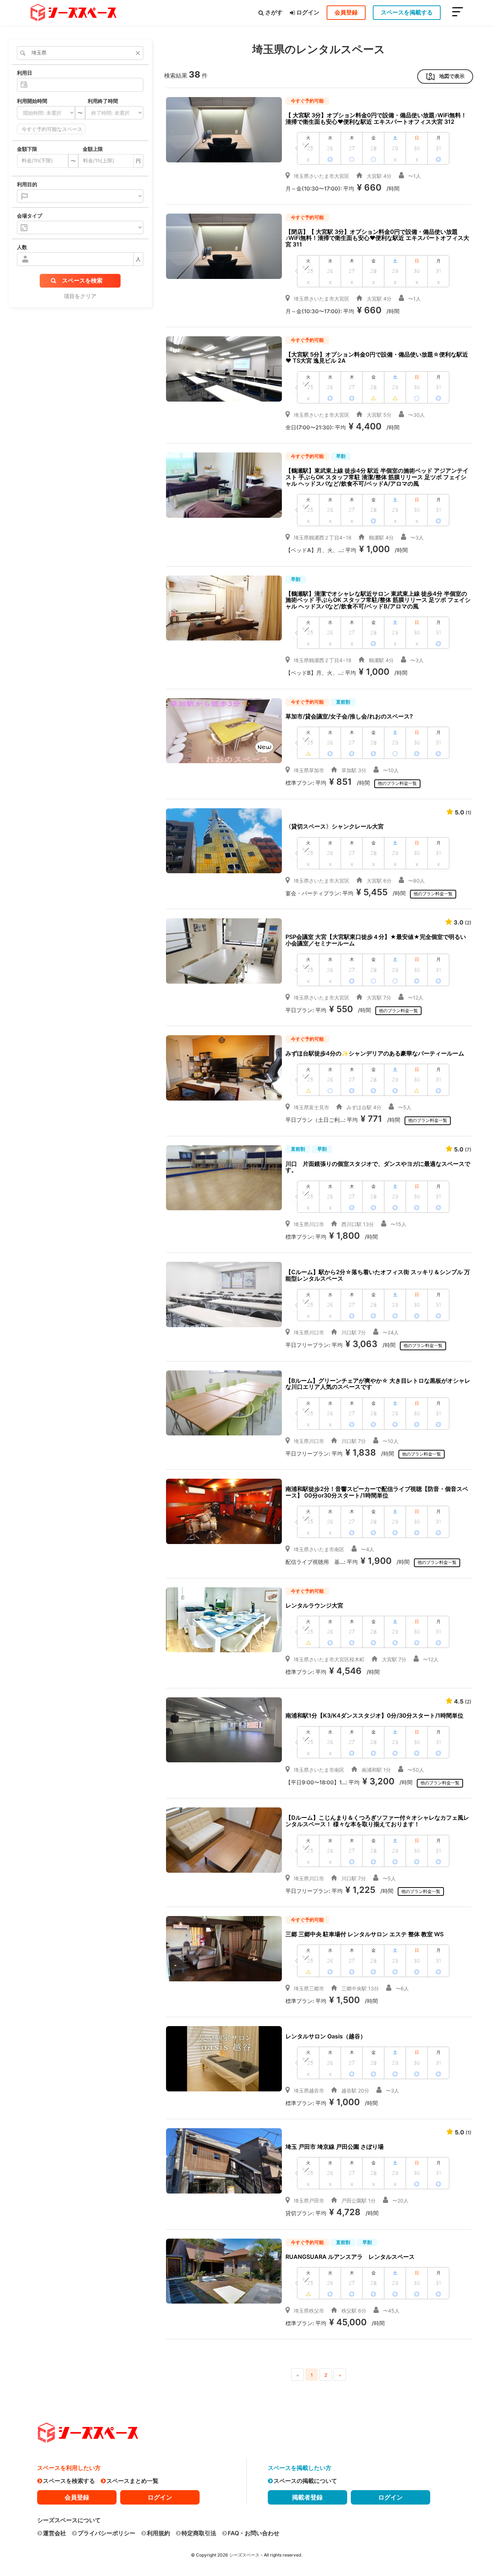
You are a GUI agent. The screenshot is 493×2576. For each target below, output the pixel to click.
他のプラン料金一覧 (397, 783)
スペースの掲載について (305, 2481)
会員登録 (346, 12)
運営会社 (54, 2533)
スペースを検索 (82, 280)
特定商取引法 (199, 2533)
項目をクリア (80, 296)
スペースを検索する (69, 2481)
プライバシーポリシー (106, 2533)
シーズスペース (244, 2555)
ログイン (308, 12)
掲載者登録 (307, 2497)
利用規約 (158, 2533)
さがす (274, 12)
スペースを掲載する (407, 12)
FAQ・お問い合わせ (254, 2533)
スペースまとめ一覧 (132, 2481)
